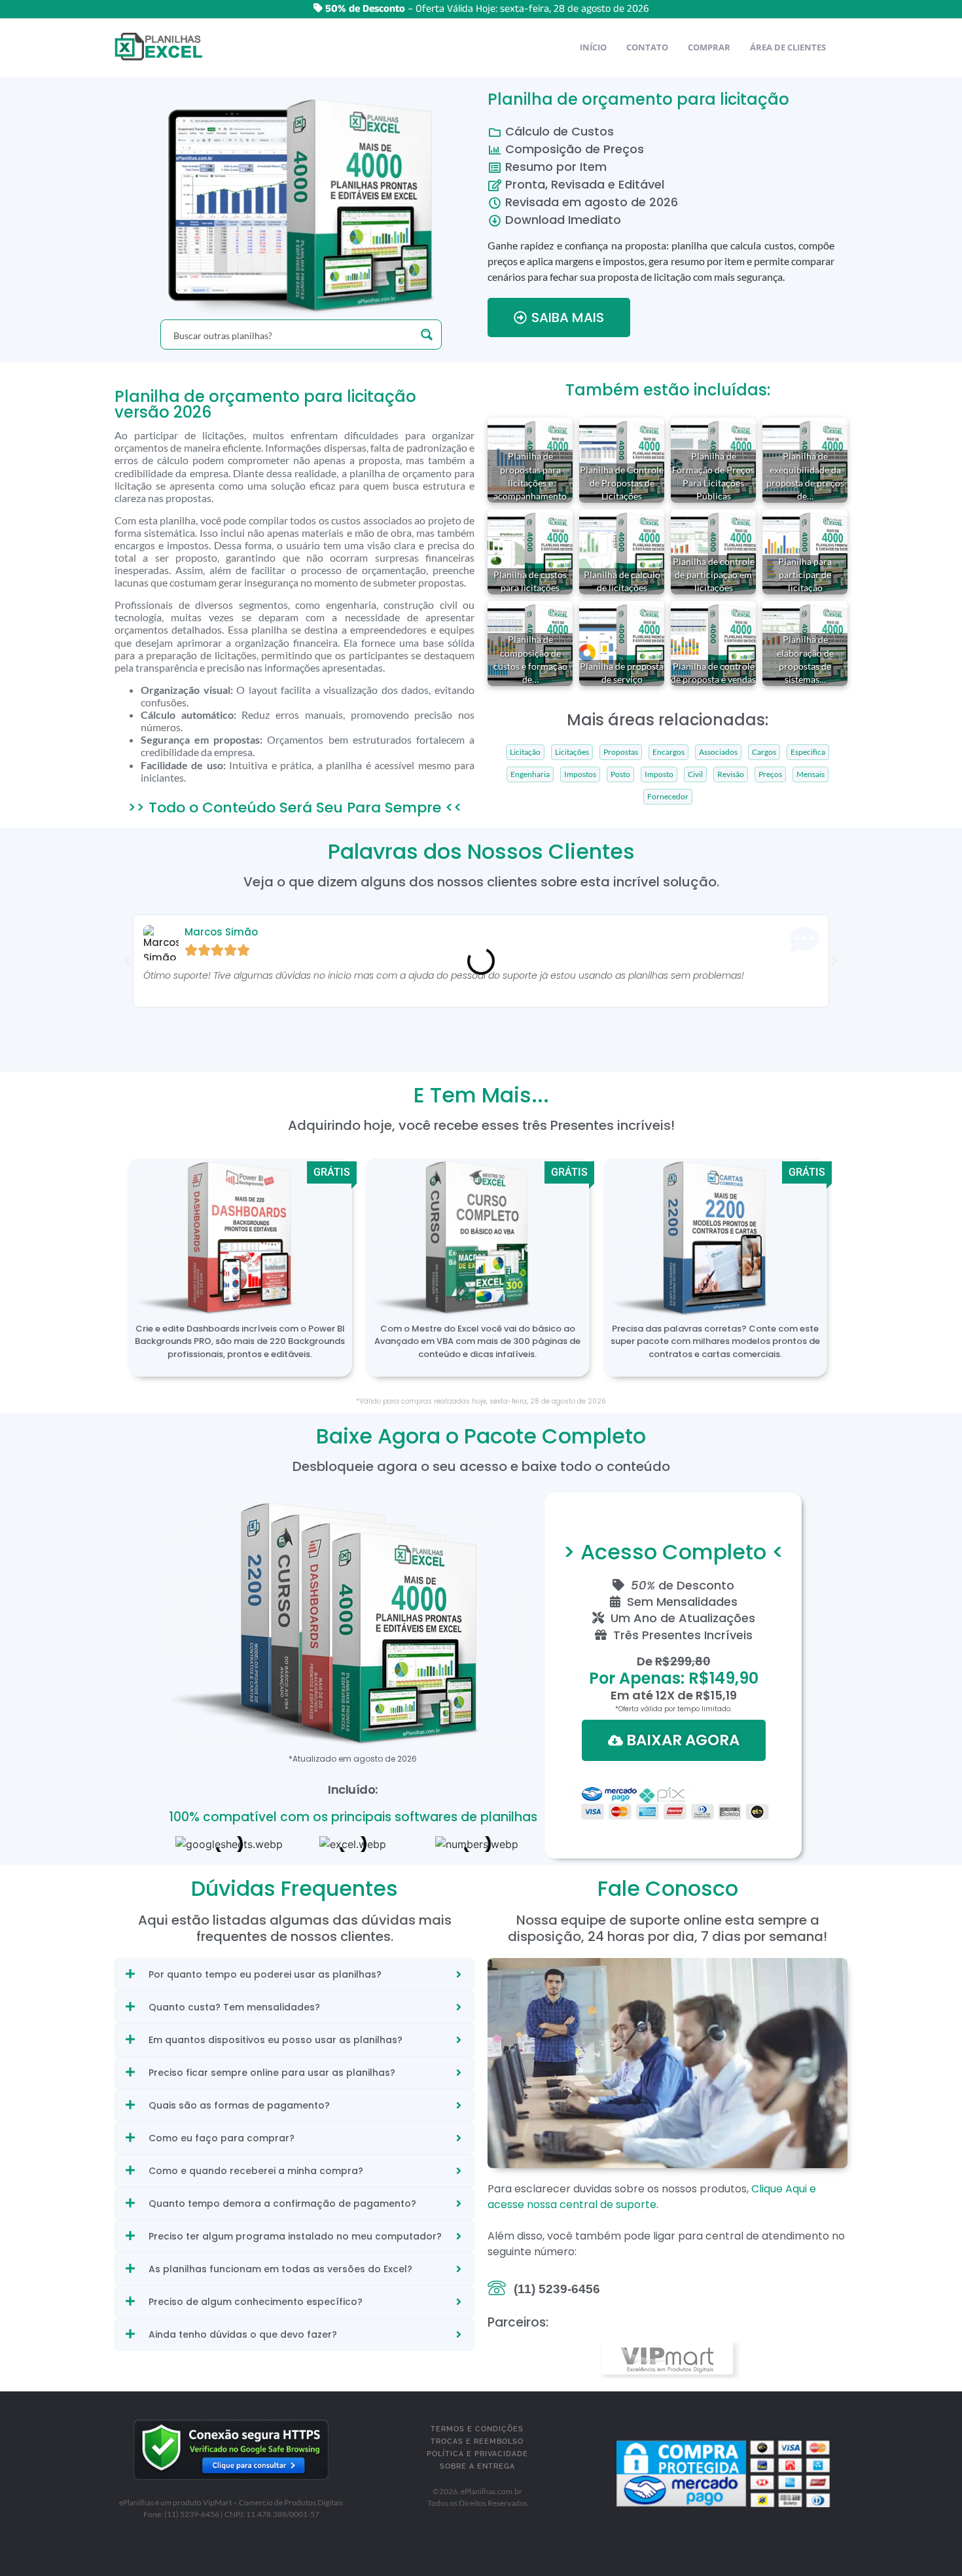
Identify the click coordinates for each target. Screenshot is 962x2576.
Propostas (621, 752)
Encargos (668, 752)
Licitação (525, 752)
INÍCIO (593, 47)
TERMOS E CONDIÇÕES (477, 2429)
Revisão (731, 774)
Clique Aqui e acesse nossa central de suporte (652, 2197)
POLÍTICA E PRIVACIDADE (477, 2454)
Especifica (808, 752)
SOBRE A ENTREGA (477, 2466)
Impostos (580, 774)
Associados (718, 752)
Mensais (811, 774)
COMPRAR (709, 47)
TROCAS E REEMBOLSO (477, 2441)
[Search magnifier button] (427, 335)
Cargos (764, 752)
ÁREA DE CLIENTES (788, 47)
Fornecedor (668, 797)
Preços (770, 774)
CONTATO (647, 47)
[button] (128, 961)
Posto (620, 774)
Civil (695, 774)
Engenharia (530, 774)
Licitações (572, 752)
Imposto (659, 774)
